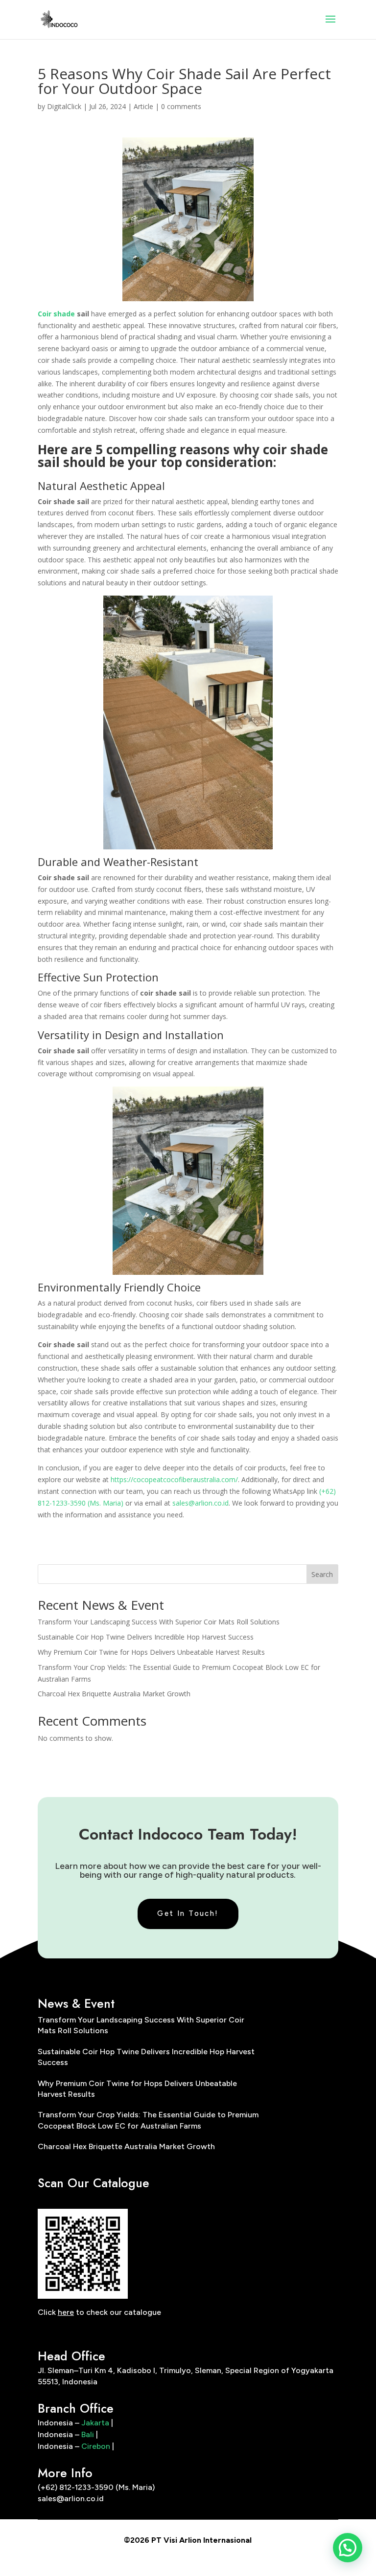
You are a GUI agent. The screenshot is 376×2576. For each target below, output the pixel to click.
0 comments (181, 106)
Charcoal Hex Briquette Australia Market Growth (114, 1694)
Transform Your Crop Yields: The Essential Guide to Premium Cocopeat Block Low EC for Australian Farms (148, 2120)
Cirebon (96, 2446)
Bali (88, 2434)
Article (143, 106)
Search (322, 1574)
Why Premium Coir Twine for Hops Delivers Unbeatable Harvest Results (151, 1652)
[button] (348, 2548)
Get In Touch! (188, 1913)
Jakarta (95, 2423)
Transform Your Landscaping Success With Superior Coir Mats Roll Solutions (159, 1622)
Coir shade (56, 314)
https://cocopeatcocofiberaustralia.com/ (174, 1479)
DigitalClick (64, 106)
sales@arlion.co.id (200, 1503)
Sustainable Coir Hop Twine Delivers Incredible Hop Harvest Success (146, 1637)
